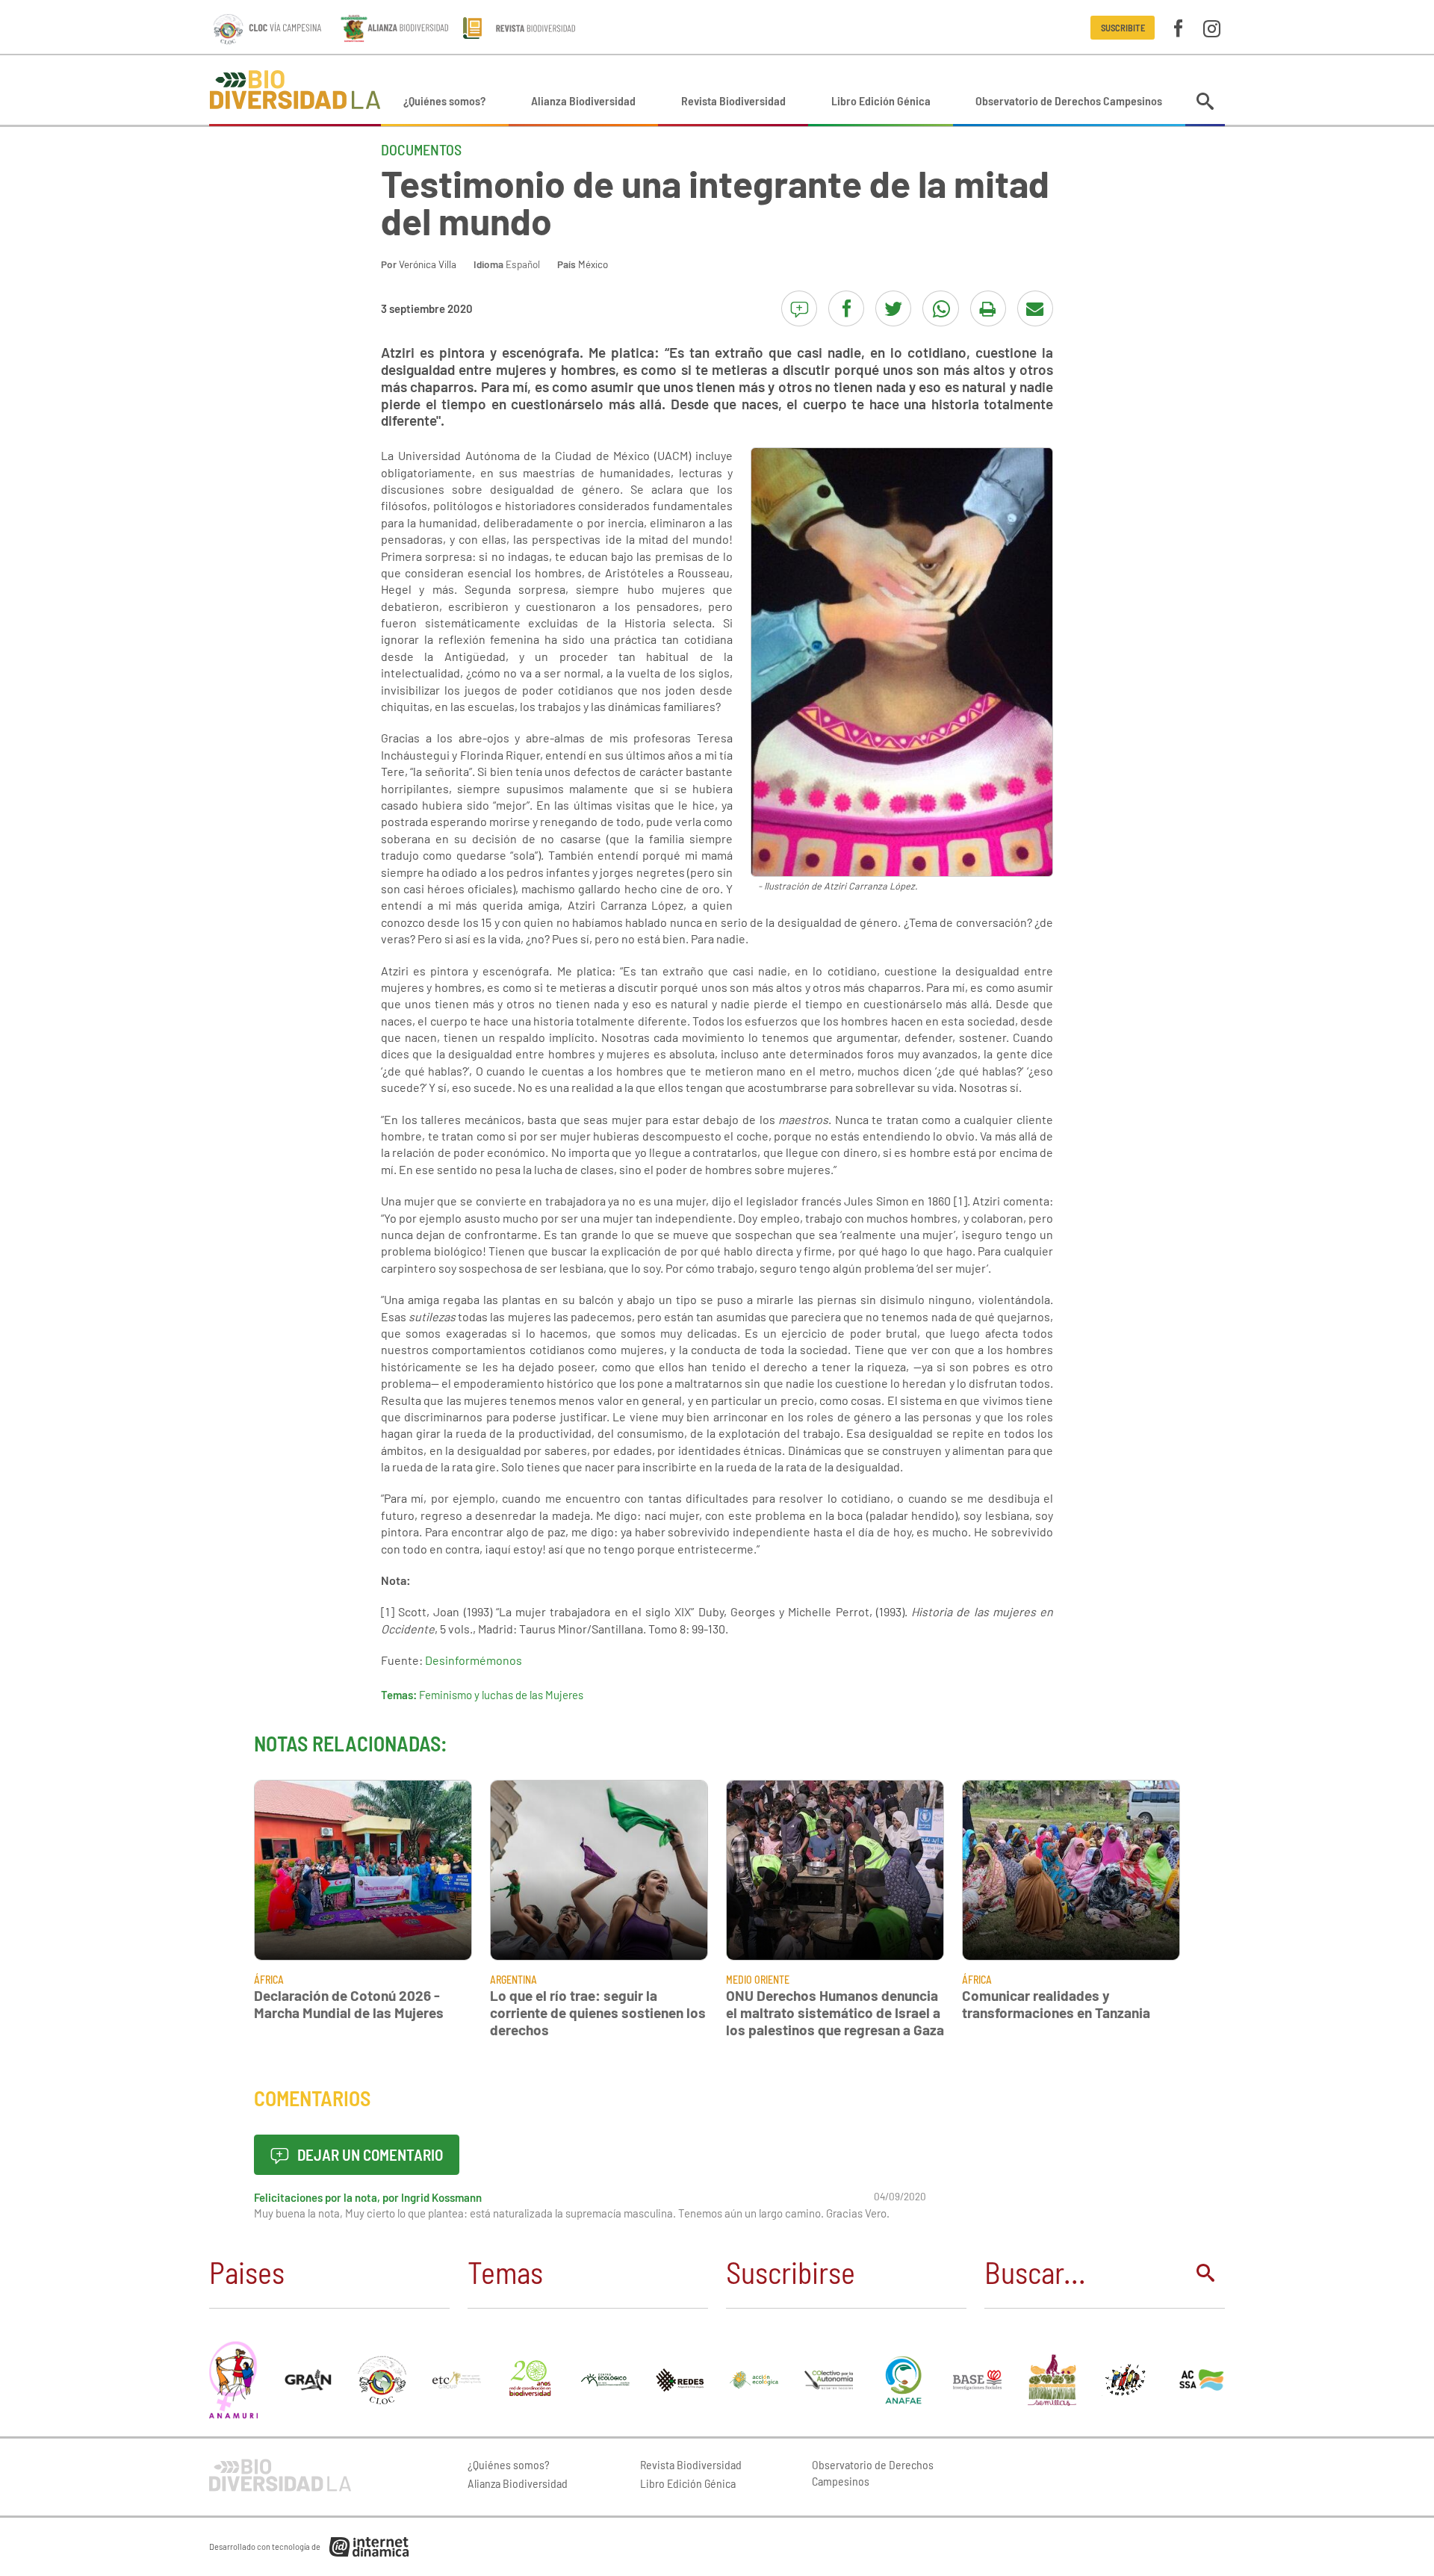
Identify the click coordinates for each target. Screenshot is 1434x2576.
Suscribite (1123, 28)
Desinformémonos (474, 1660)
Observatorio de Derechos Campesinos (1069, 100)
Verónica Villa (428, 264)
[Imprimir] (988, 308)
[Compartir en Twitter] (893, 308)
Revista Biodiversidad (733, 100)
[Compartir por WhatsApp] (940, 308)
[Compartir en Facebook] (846, 308)
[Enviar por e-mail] (1035, 308)
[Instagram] (1212, 27)
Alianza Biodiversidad (583, 100)
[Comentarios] (799, 308)
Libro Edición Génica (881, 100)
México (593, 264)
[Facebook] (1178, 27)
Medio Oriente (758, 1980)
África (269, 1980)
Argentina (513, 1980)
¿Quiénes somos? (444, 100)
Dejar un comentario (369, 2154)
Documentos (421, 149)
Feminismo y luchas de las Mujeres (501, 1695)
